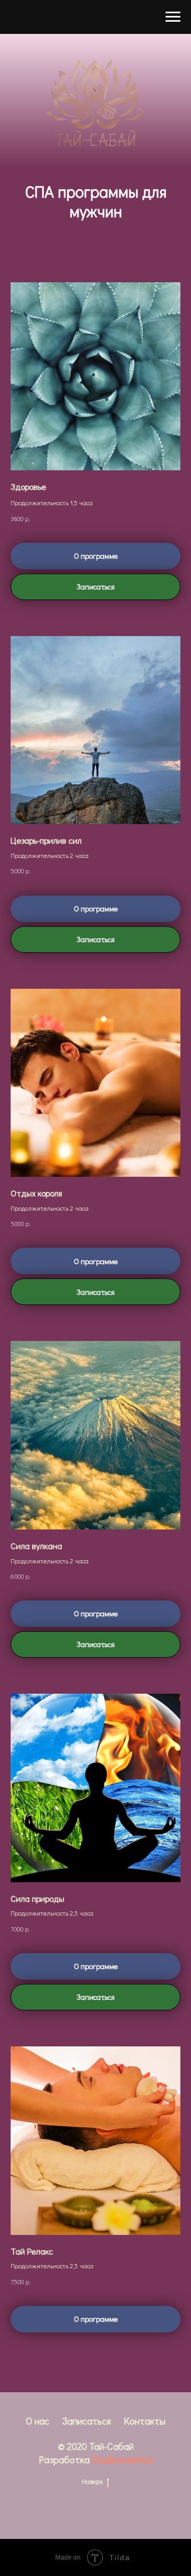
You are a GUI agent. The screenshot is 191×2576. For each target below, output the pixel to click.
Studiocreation (122, 2459)
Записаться (86, 2421)
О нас (38, 2421)
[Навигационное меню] (173, 17)
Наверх (92, 2481)
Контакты (145, 2421)
